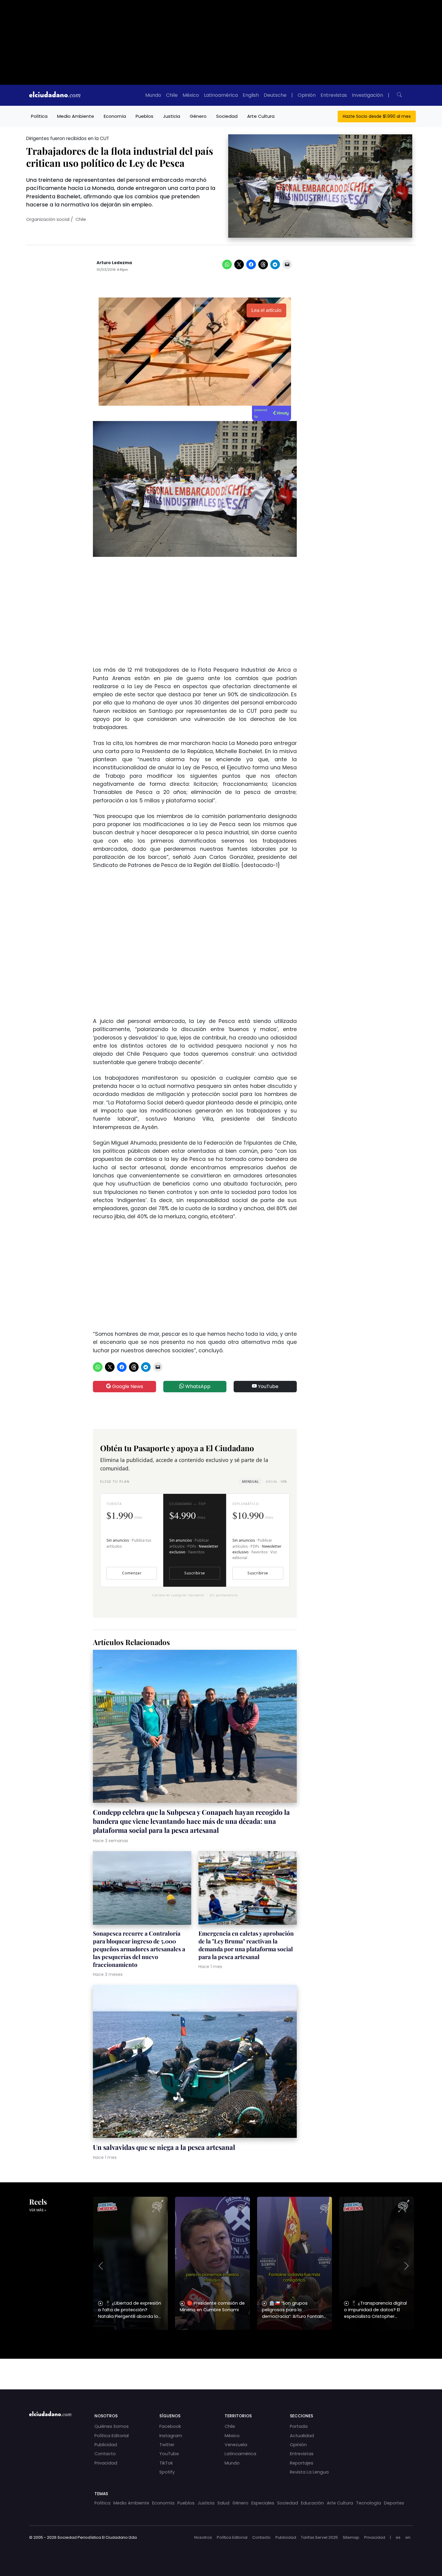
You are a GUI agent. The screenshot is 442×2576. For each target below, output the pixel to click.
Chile (172, 95)
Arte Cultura (261, 116)
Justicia (172, 116)
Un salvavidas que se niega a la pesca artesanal (164, 2147)
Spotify (167, 2472)
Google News (127, 1386)
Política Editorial (112, 2436)
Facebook (170, 2426)
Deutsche (275, 95)
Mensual (250, 1481)
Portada (299, 2426)
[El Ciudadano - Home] (55, 95)
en (408, 2537)
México (191, 95)
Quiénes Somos (112, 2426)
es (398, 2537)
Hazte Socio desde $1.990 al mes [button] (377, 116)
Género (198, 116)
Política (39, 116)
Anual (276, 1481)
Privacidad (106, 2463)
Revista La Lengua (309, 2472)
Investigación (367, 95)
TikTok (166, 2463)
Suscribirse (195, 1573)
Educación (312, 2503)
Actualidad (302, 2436)
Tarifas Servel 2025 (319, 2537)
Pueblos (144, 116)
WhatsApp (197, 1386)
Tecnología (368, 2503)
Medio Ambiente (76, 116)
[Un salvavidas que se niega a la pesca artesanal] (195, 2062)
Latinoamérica (221, 95)
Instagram (171, 2436)
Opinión (307, 95)
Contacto (105, 2454)
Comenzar (132, 1573)
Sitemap (351, 2537)
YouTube (268, 1386)
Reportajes (302, 2463)
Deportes (394, 2503)
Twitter (167, 2445)
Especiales (263, 2503)
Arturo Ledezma (114, 263)
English (251, 95)
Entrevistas (334, 95)
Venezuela (236, 2445)
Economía (115, 116)
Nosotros (203, 2537)
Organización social (48, 219)
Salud (223, 2503)
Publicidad (106, 2445)
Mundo (153, 95)
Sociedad (227, 116)
